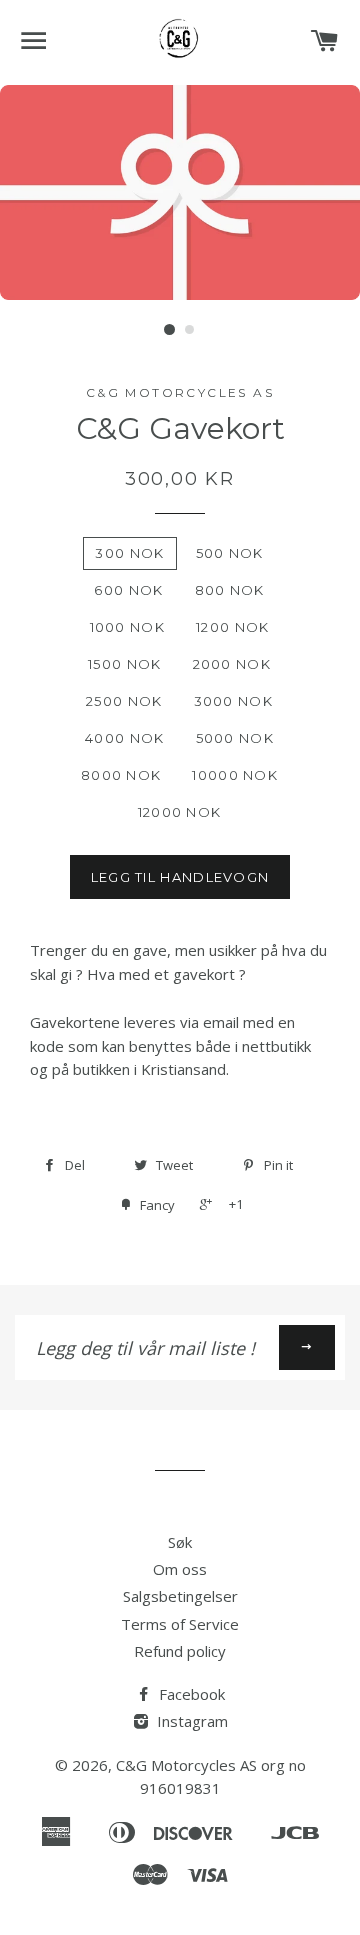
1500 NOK (124, 664)
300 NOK (129, 553)
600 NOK (128, 590)
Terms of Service (180, 1624)
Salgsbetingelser (180, 1596)
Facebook (190, 1694)
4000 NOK (124, 738)
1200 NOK (232, 627)
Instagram (190, 1721)
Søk (180, 1542)
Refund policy (180, 1651)
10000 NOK (235, 775)
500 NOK (230, 553)
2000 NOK (232, 664)
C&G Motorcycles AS (186, 1765)
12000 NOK (180, 812)
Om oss (180, 1569)
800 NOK (230, 590)
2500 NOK (124, 701)
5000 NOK (235, 738)
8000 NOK (121, 775)
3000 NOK (233, 701)
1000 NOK (127, 627)
